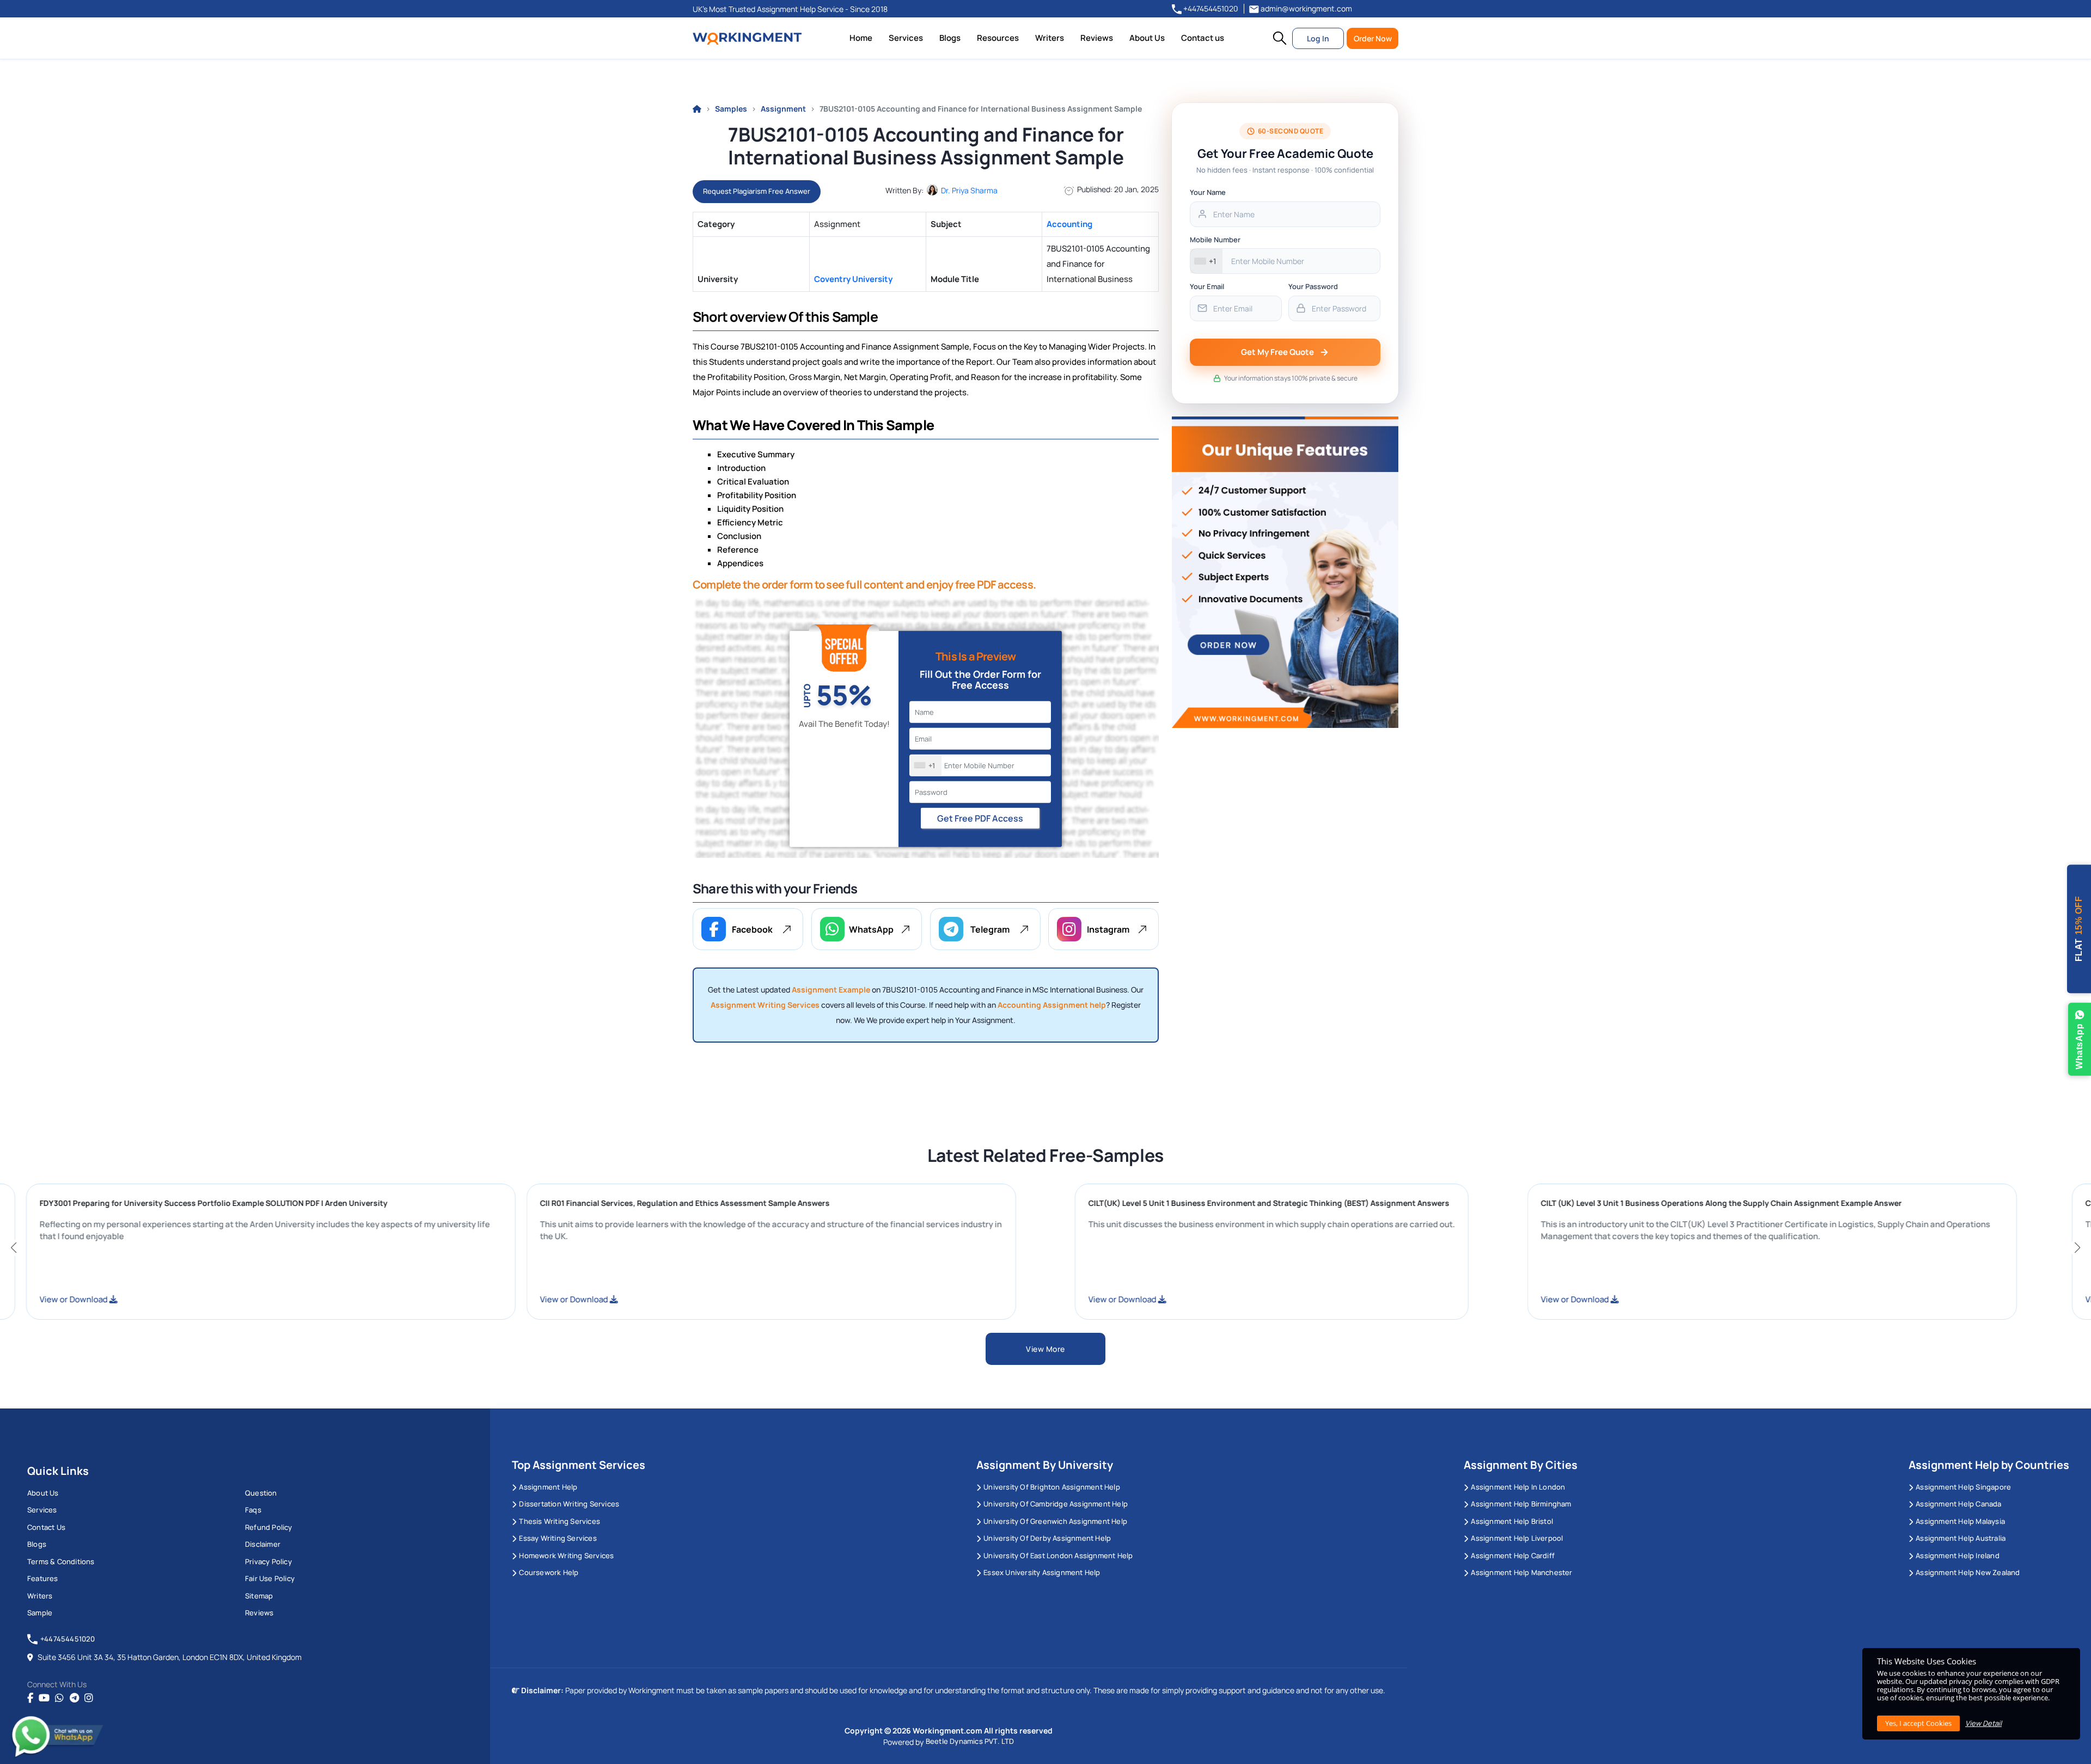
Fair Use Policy (270, 1578)
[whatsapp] (59, 1698)
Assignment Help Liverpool (1517, 1538)
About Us (1147, 38)
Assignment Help (548, 1487)
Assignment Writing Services (765, 1005)
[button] (1280, 38)
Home (861, 38)
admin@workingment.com (1306, 8)
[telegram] (74, 1698)
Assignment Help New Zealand (1968, 1572)
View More (1045, 1349)
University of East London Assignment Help (1058, 1555)
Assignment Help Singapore (1963, 1487)
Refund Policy (269, 1527)
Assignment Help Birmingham (1521, 1504)
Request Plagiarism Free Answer (757, 191)
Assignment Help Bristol (1512, 1521)
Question (261, 1493)
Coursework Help (549, 1572)
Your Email (1207, 286)
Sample (40, 1613)
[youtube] (44, 1698)
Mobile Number (1215, 240)
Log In (1318, 38)
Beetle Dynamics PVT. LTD (970, 1741)
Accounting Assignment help (1052, 1005)
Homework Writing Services (566, 1555)
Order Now (1373, 38)
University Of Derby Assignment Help (1047, 1538)
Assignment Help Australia (1961, 1538)
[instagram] (89, 1698)
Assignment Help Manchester (1521, 1572)
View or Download (264, 1299)
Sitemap (259, 1596)
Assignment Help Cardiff (1513, 1555)
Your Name (1208, 192)
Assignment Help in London (1518, 1487)
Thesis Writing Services (560, 1521)
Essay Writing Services (558, 1538)
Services (906, 38)
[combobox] (926, 765)
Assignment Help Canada (1958, 1504)
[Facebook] (30, 1698)
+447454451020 (1210, 8)
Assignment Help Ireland (1958, 1555)
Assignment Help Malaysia (1960, 1521)
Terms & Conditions (61, 1561)
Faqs (253, 1510)
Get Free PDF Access (980, 818)
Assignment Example (831, 990)
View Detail (1983, 1723)
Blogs (950, 38)
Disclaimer (263, 1544)
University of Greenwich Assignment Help (1055, 1521)
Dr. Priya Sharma (969, 190)
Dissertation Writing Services (569, 1504)
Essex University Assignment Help (1042, 1572)
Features (43, 1578)
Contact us (1203, 38)
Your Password (1313, 286)
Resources (998, 38)
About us (43, 1493)
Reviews (1097, 38)
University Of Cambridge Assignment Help (1056, 1504)
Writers (1050, 38)
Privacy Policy (268, 1561)
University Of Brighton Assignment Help (1052, 1487)
